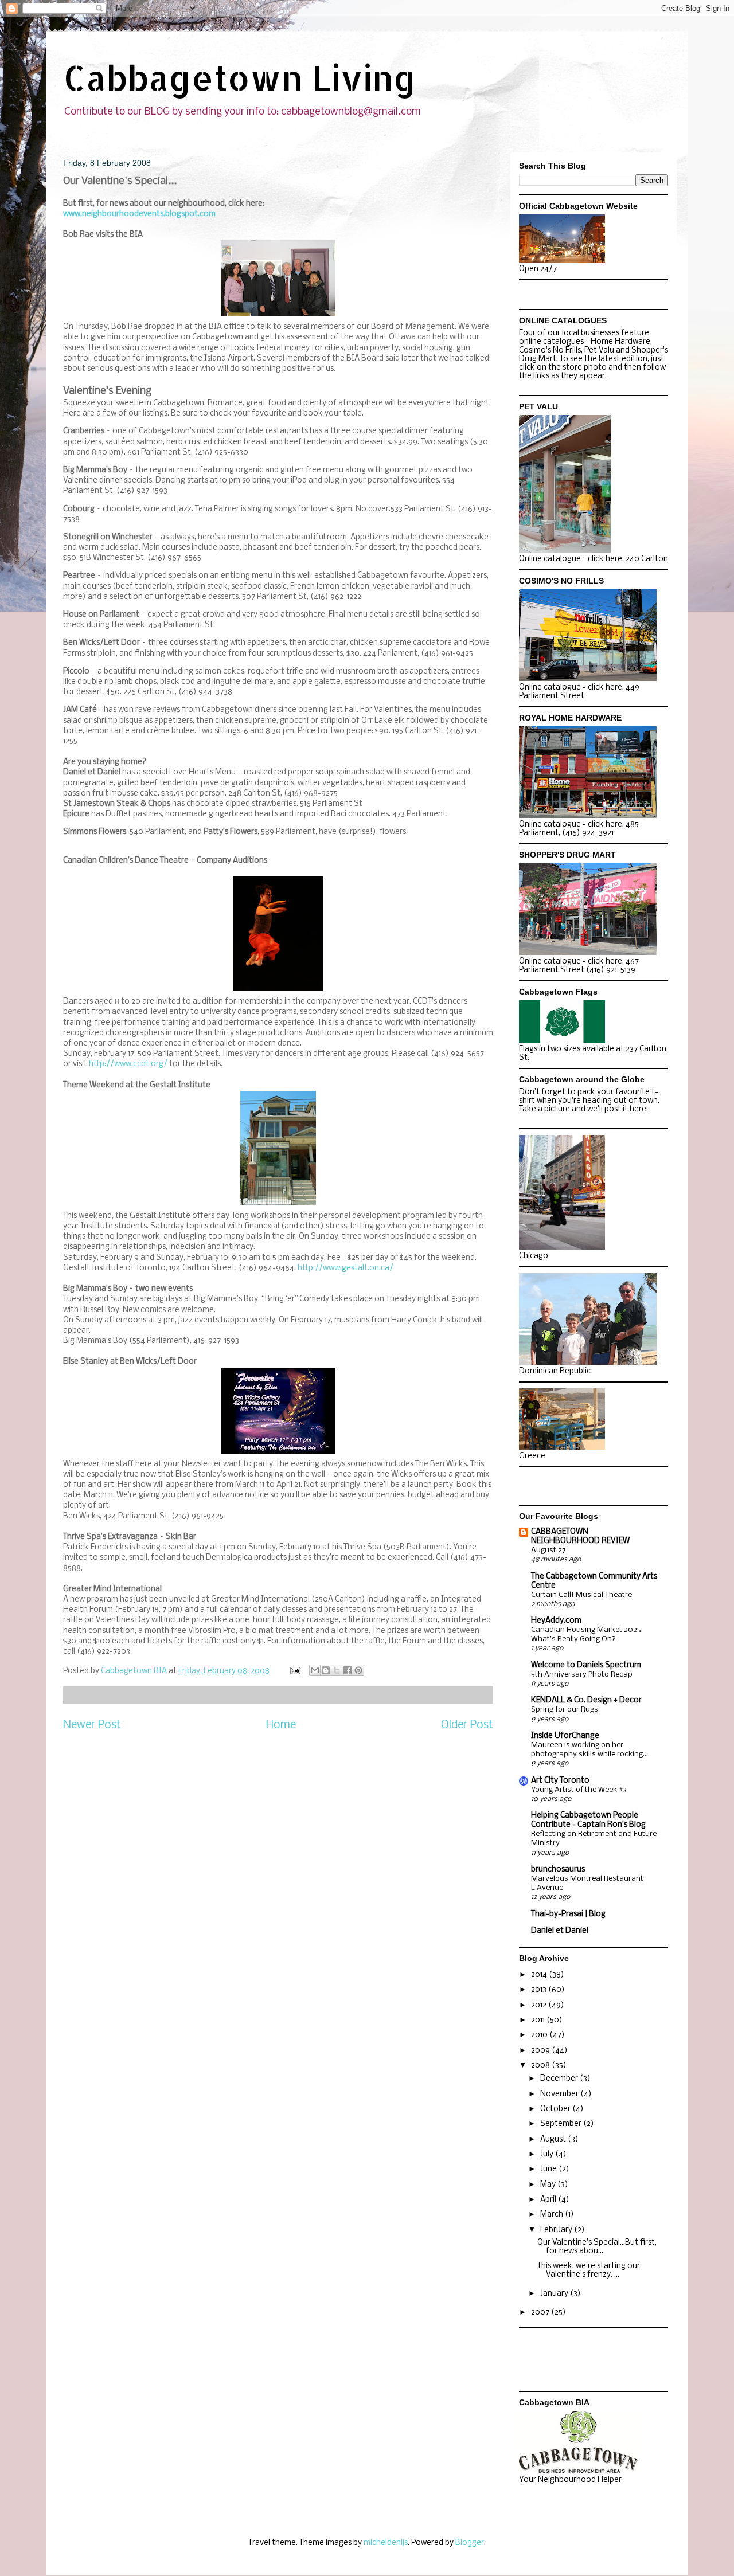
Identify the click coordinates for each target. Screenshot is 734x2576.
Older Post (467, 1725)
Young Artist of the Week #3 (579, 1790)
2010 (540, 2035)
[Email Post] (294, 1671)
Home (281, 1725)
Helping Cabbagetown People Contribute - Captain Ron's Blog (588, 1820)
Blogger (470, 2543)
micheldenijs (386, 2543)
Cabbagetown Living (240, 78)
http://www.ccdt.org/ (128, 1064)
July (548, 2154)
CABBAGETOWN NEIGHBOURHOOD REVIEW (580, 1536)
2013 (540, 1990)
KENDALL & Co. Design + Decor (586, 1700)
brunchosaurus (558, 1870)
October (556, 2109)
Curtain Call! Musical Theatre (581, 1595)
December (560, 2079)
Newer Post (92, 1725)
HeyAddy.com (556, 1621)
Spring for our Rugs (565, 1710)
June (549, 2169)
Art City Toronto (560, 1781)
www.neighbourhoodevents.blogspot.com (139, 214)
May (549, 2185)
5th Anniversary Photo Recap (582, 1675)
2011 (539, 2020)
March (553, 2215)
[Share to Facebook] (348, 1670)
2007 (541, 2313)
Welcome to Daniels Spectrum (586, 1665)
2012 (540, 2005)
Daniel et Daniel (560, 1931)
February (557, 2230)
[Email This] (315, 1670)
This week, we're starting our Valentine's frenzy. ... (589, 2271)
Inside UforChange (565, 1736)
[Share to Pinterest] (358, 1670)
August (554, 2140)
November (560, 2094)
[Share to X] (337, 1670)
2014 (540, 1975)
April (549, 2200)
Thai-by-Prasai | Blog (568, 1914)
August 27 (548, 1550)
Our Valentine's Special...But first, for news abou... (597, 2247)
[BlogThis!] (326, 1670)
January (555, 2294)
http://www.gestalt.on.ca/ (345, 1268)
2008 (541, 2066)
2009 (541, 2051)
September (562, 2124)
